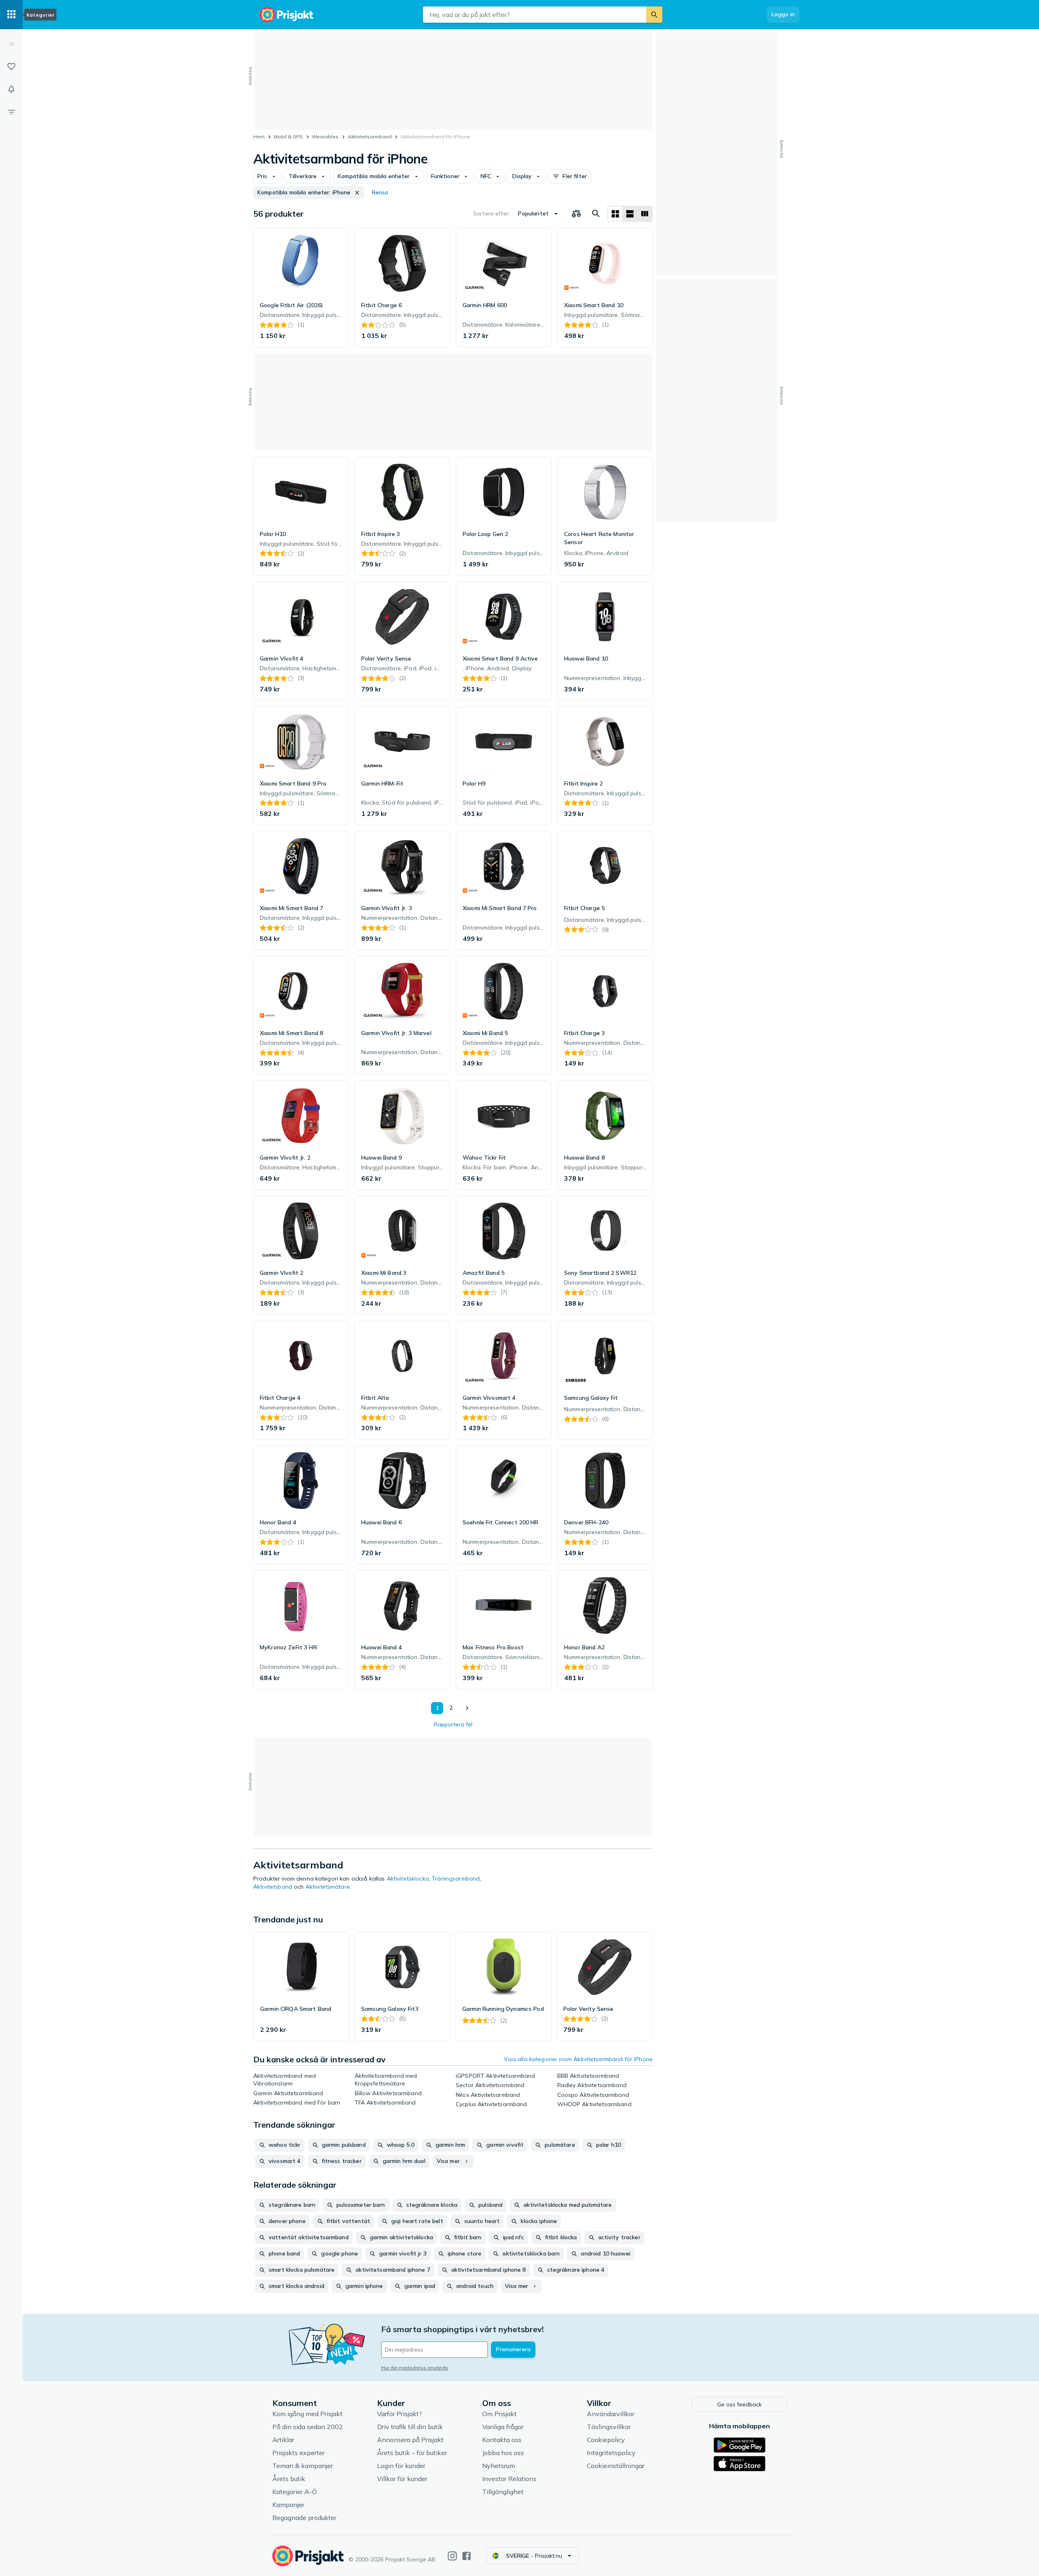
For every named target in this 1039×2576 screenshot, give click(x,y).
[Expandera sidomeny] (11, 44)
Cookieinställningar (616, 2466)
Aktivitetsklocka (408, 1879)
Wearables (325, 137)
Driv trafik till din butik (410, 2427)
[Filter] (11, 112)
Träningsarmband (456, 1879)
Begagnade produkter (304, 2518)
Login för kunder (401, 2466)
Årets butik (289, 2479)
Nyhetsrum (499, 2466)
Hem (259, 137)
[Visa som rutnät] (615, 214)
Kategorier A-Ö (295, 2492)
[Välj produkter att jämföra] (576, 214)
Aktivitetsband (273, 1887)
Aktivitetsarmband (370, 137)
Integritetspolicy (611, 2453)
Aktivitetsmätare (328, 1887)
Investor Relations (509, 2479)
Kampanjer (288, 2505)
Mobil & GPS (288, 137)
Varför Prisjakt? (400, 2414)
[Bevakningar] (11, 89)
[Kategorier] (11, 15)
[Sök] (654, 15)
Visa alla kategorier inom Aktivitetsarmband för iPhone (578, 2059)
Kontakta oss (502, 2440)
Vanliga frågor (503, 2427)
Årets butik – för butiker (412, 2453)
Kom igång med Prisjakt (307, 2414)
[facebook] (467, 2556)
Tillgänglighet (503, 2492)
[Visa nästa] (467, 1708)
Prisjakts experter (299, 2453)
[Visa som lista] (630, 214)
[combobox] (535, 15)
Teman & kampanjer (303, 2466)
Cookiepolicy (606, 2440)
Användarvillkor (611, 2414)
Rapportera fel (453, 1724)
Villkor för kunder (402, 2479)
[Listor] (11, 67)
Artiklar (283, 2440)
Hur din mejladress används (415, 2368)
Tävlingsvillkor (609, 2427)
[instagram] (452, 2556)
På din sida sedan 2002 (308, 2427)
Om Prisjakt (499, 2414)
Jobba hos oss (503, 2453)
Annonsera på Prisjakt (410, 2440)
